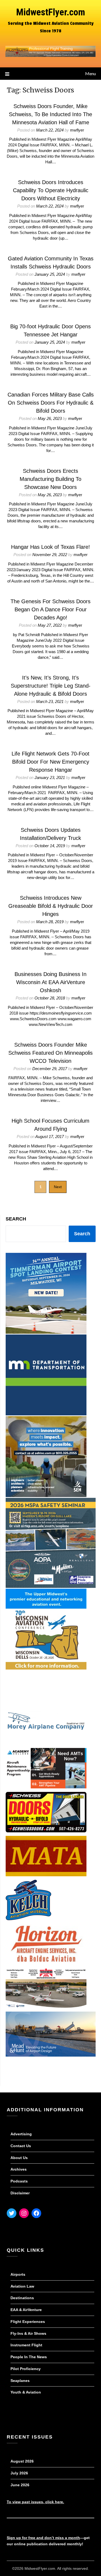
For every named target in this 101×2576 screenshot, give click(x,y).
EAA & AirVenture (26, 2310)
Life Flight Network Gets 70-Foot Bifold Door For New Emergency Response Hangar (50, 762)
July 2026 (19, 2473)
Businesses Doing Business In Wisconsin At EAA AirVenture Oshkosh (50, 982)
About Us (19, 2158)
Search (16, 1219)
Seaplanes (20, 2381)
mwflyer (77, 130)
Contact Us (21, 2146)
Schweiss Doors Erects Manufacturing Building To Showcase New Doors (50, 479)
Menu (90, 73)
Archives (19, 2169)
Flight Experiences (28, 2322)
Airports (18, 2274)
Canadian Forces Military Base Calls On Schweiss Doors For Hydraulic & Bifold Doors (51, 403)
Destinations (22, 2298)
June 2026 (20, 2485)
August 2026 (22, 2461)
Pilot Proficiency (26, 2369)
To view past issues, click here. (35, 2502)
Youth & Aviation (26, 2392)
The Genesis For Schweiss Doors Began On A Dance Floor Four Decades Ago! (50, 609)
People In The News (29, 2357)
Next (58, 1187)
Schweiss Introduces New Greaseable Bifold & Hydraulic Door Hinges (51, 906)
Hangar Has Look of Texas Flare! (50, 547)
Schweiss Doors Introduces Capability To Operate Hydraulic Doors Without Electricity (51, 190)
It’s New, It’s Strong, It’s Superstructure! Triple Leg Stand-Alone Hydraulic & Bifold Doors (51, 686)
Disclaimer (20, 2193)
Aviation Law (22, 2286)
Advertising (21, 2134)
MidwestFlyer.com (51, 12)
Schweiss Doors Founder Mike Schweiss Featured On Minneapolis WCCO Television (50, 1053)
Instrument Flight (26, 2345)
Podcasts (19, 2181)
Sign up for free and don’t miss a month (43, 2538)
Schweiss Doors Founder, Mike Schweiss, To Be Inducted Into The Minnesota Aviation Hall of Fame (50, 114)
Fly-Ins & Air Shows (28, 2333)
